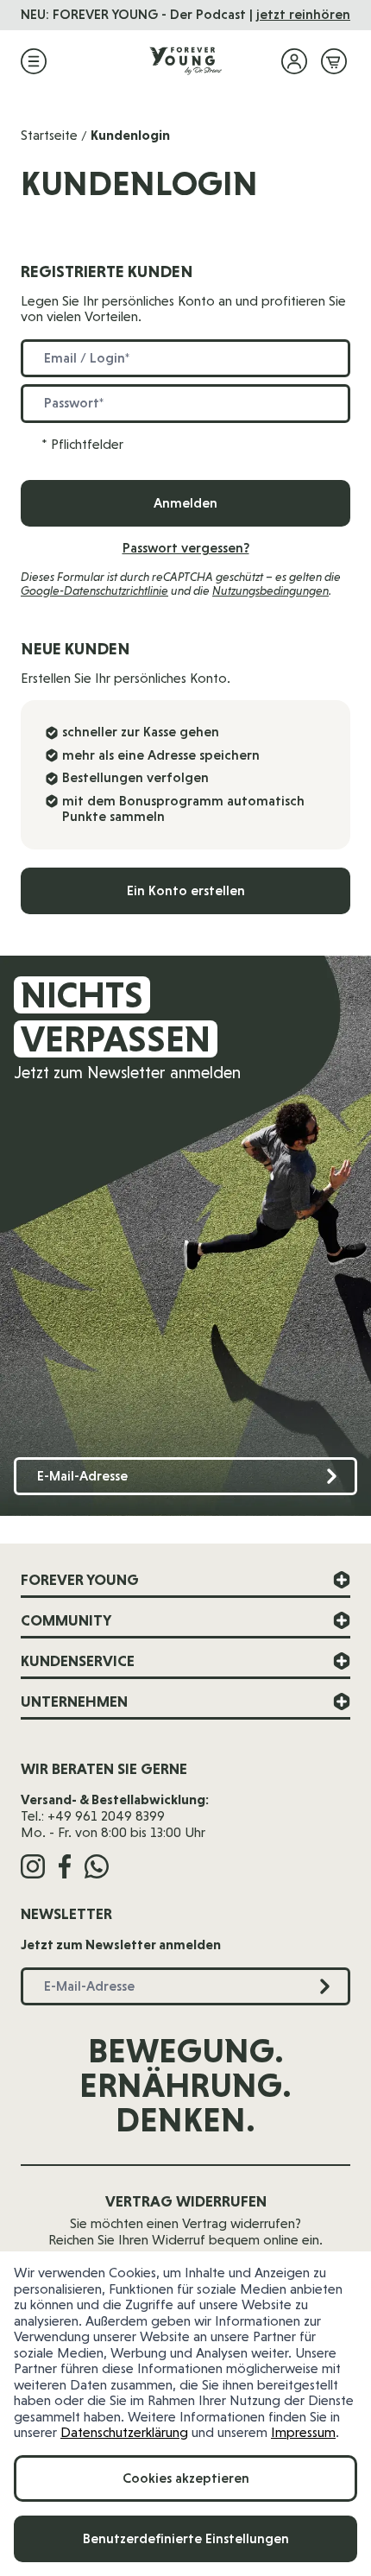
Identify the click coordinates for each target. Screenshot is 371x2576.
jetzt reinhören (303, 14)
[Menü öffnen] (34, 61)
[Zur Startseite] (185, 61)
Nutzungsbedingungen (270, 590)
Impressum (303, 2432)
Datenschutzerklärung (124, 2432)
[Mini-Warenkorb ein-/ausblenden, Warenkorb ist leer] (334, 61)
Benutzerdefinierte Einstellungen (186, 2538)
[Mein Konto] (294, 61)
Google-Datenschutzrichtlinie (94, 590)
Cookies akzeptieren (186, 2478)
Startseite (49, 135)
